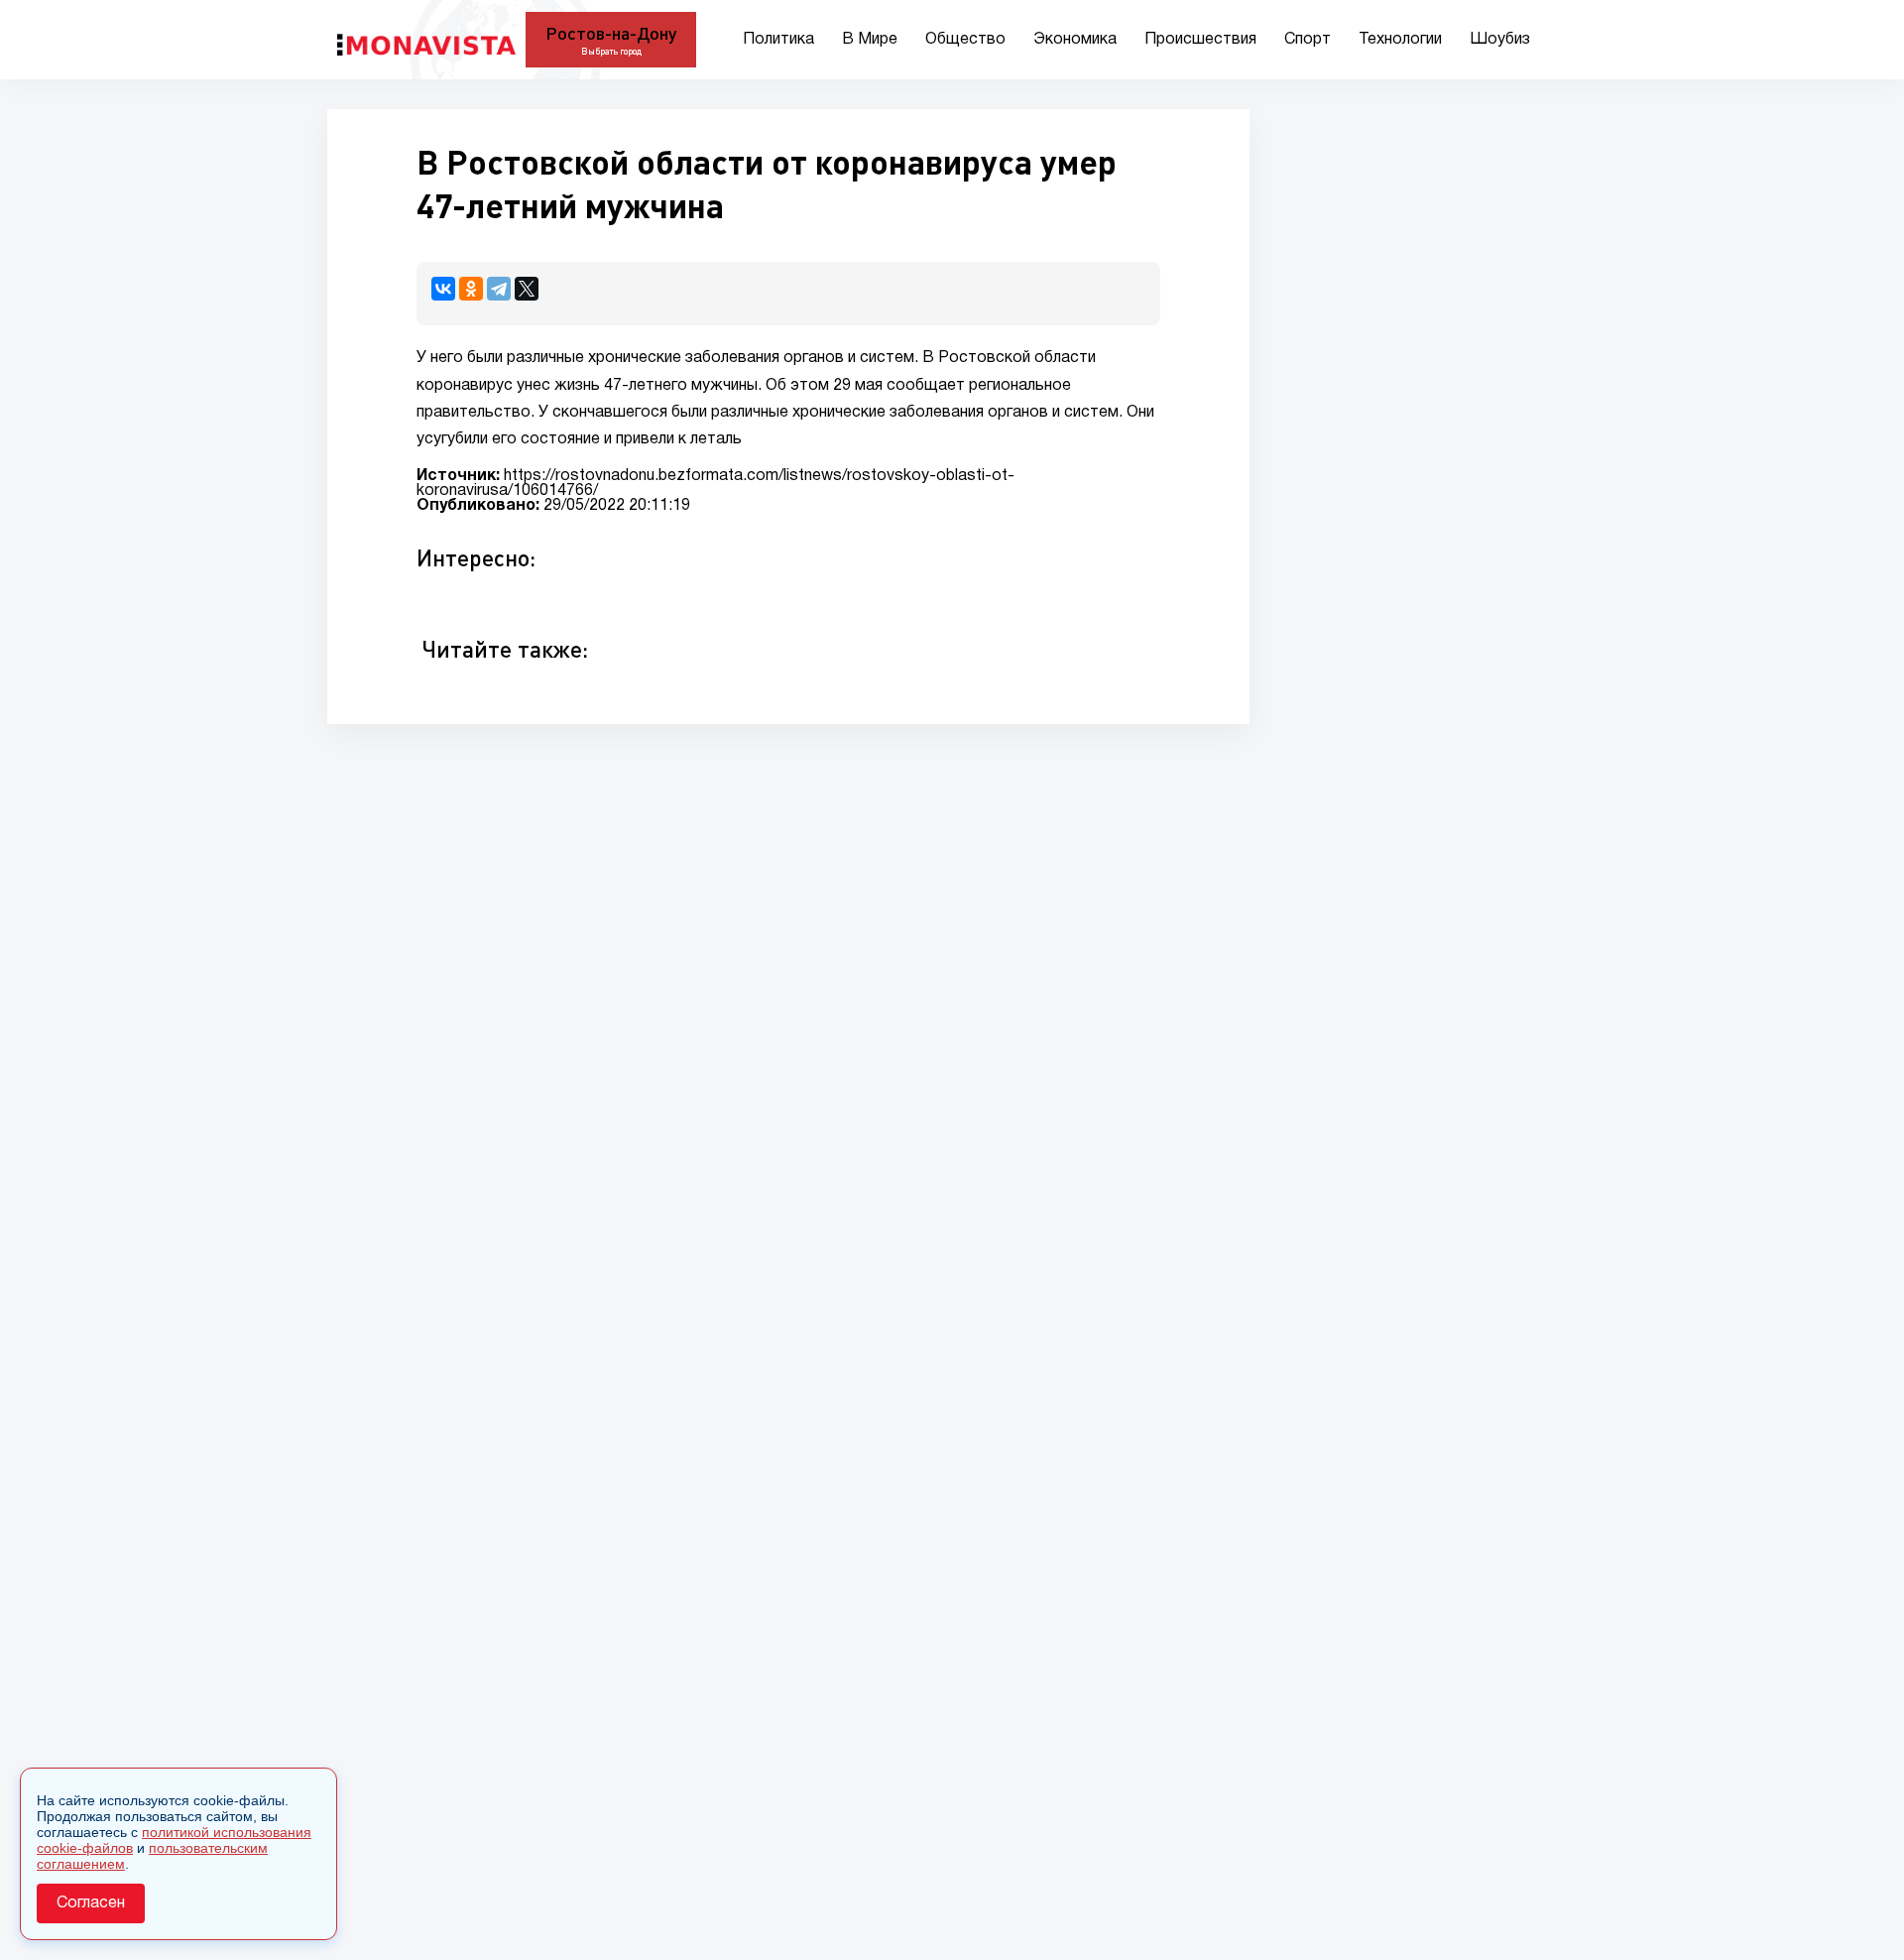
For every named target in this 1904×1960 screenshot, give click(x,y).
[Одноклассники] (471, 289)
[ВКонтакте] (443, 289)
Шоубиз (1500, 40)
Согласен (91, 1903)
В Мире (870, 40)
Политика (778, 40)
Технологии (1400, 40)
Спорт (1308, 40)
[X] (527, 289)
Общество (965, 40)
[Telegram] (499, 289)
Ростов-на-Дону (611, 33)
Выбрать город (611, 51)
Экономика (1075, 40)
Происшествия (1200, 40)
